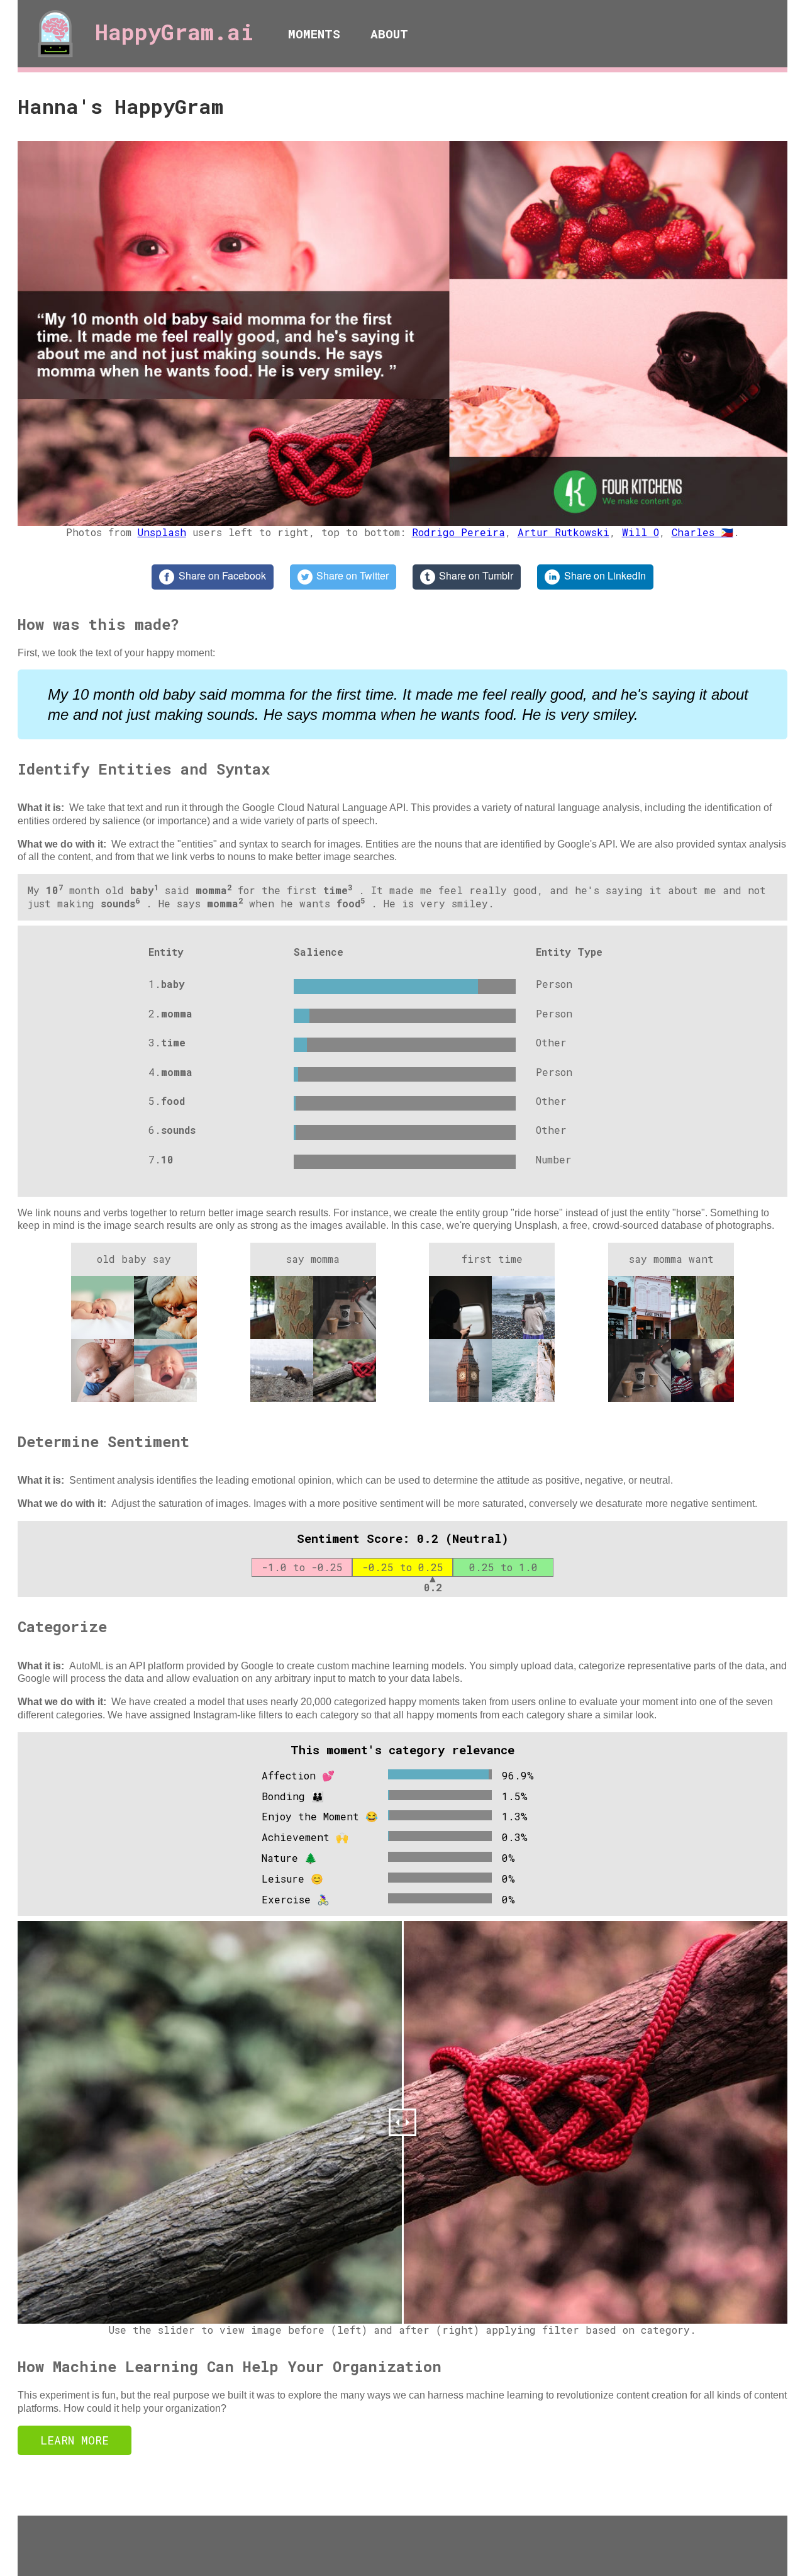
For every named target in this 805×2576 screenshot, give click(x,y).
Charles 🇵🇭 (702, 532)
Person (554, 984)
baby (173, 984)
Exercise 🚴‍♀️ (296, 1899)
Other (551, 1042)
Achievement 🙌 (305, 1837)
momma (177, 1013)
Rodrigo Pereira (458, 532)
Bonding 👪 (293, 1796)
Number (554, 1159)
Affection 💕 (298, 1775)
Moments (314, 34)
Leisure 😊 (292, 1879)
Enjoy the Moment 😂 (320, 1816)
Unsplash (162, 532)
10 (167, 1159)
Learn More (75, 2440)
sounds (178, 1130)
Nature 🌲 (289, 1858)
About (389, 34)
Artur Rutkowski (563, 532)
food (173, 1101)
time (173, 1042)
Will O (641, 532)
